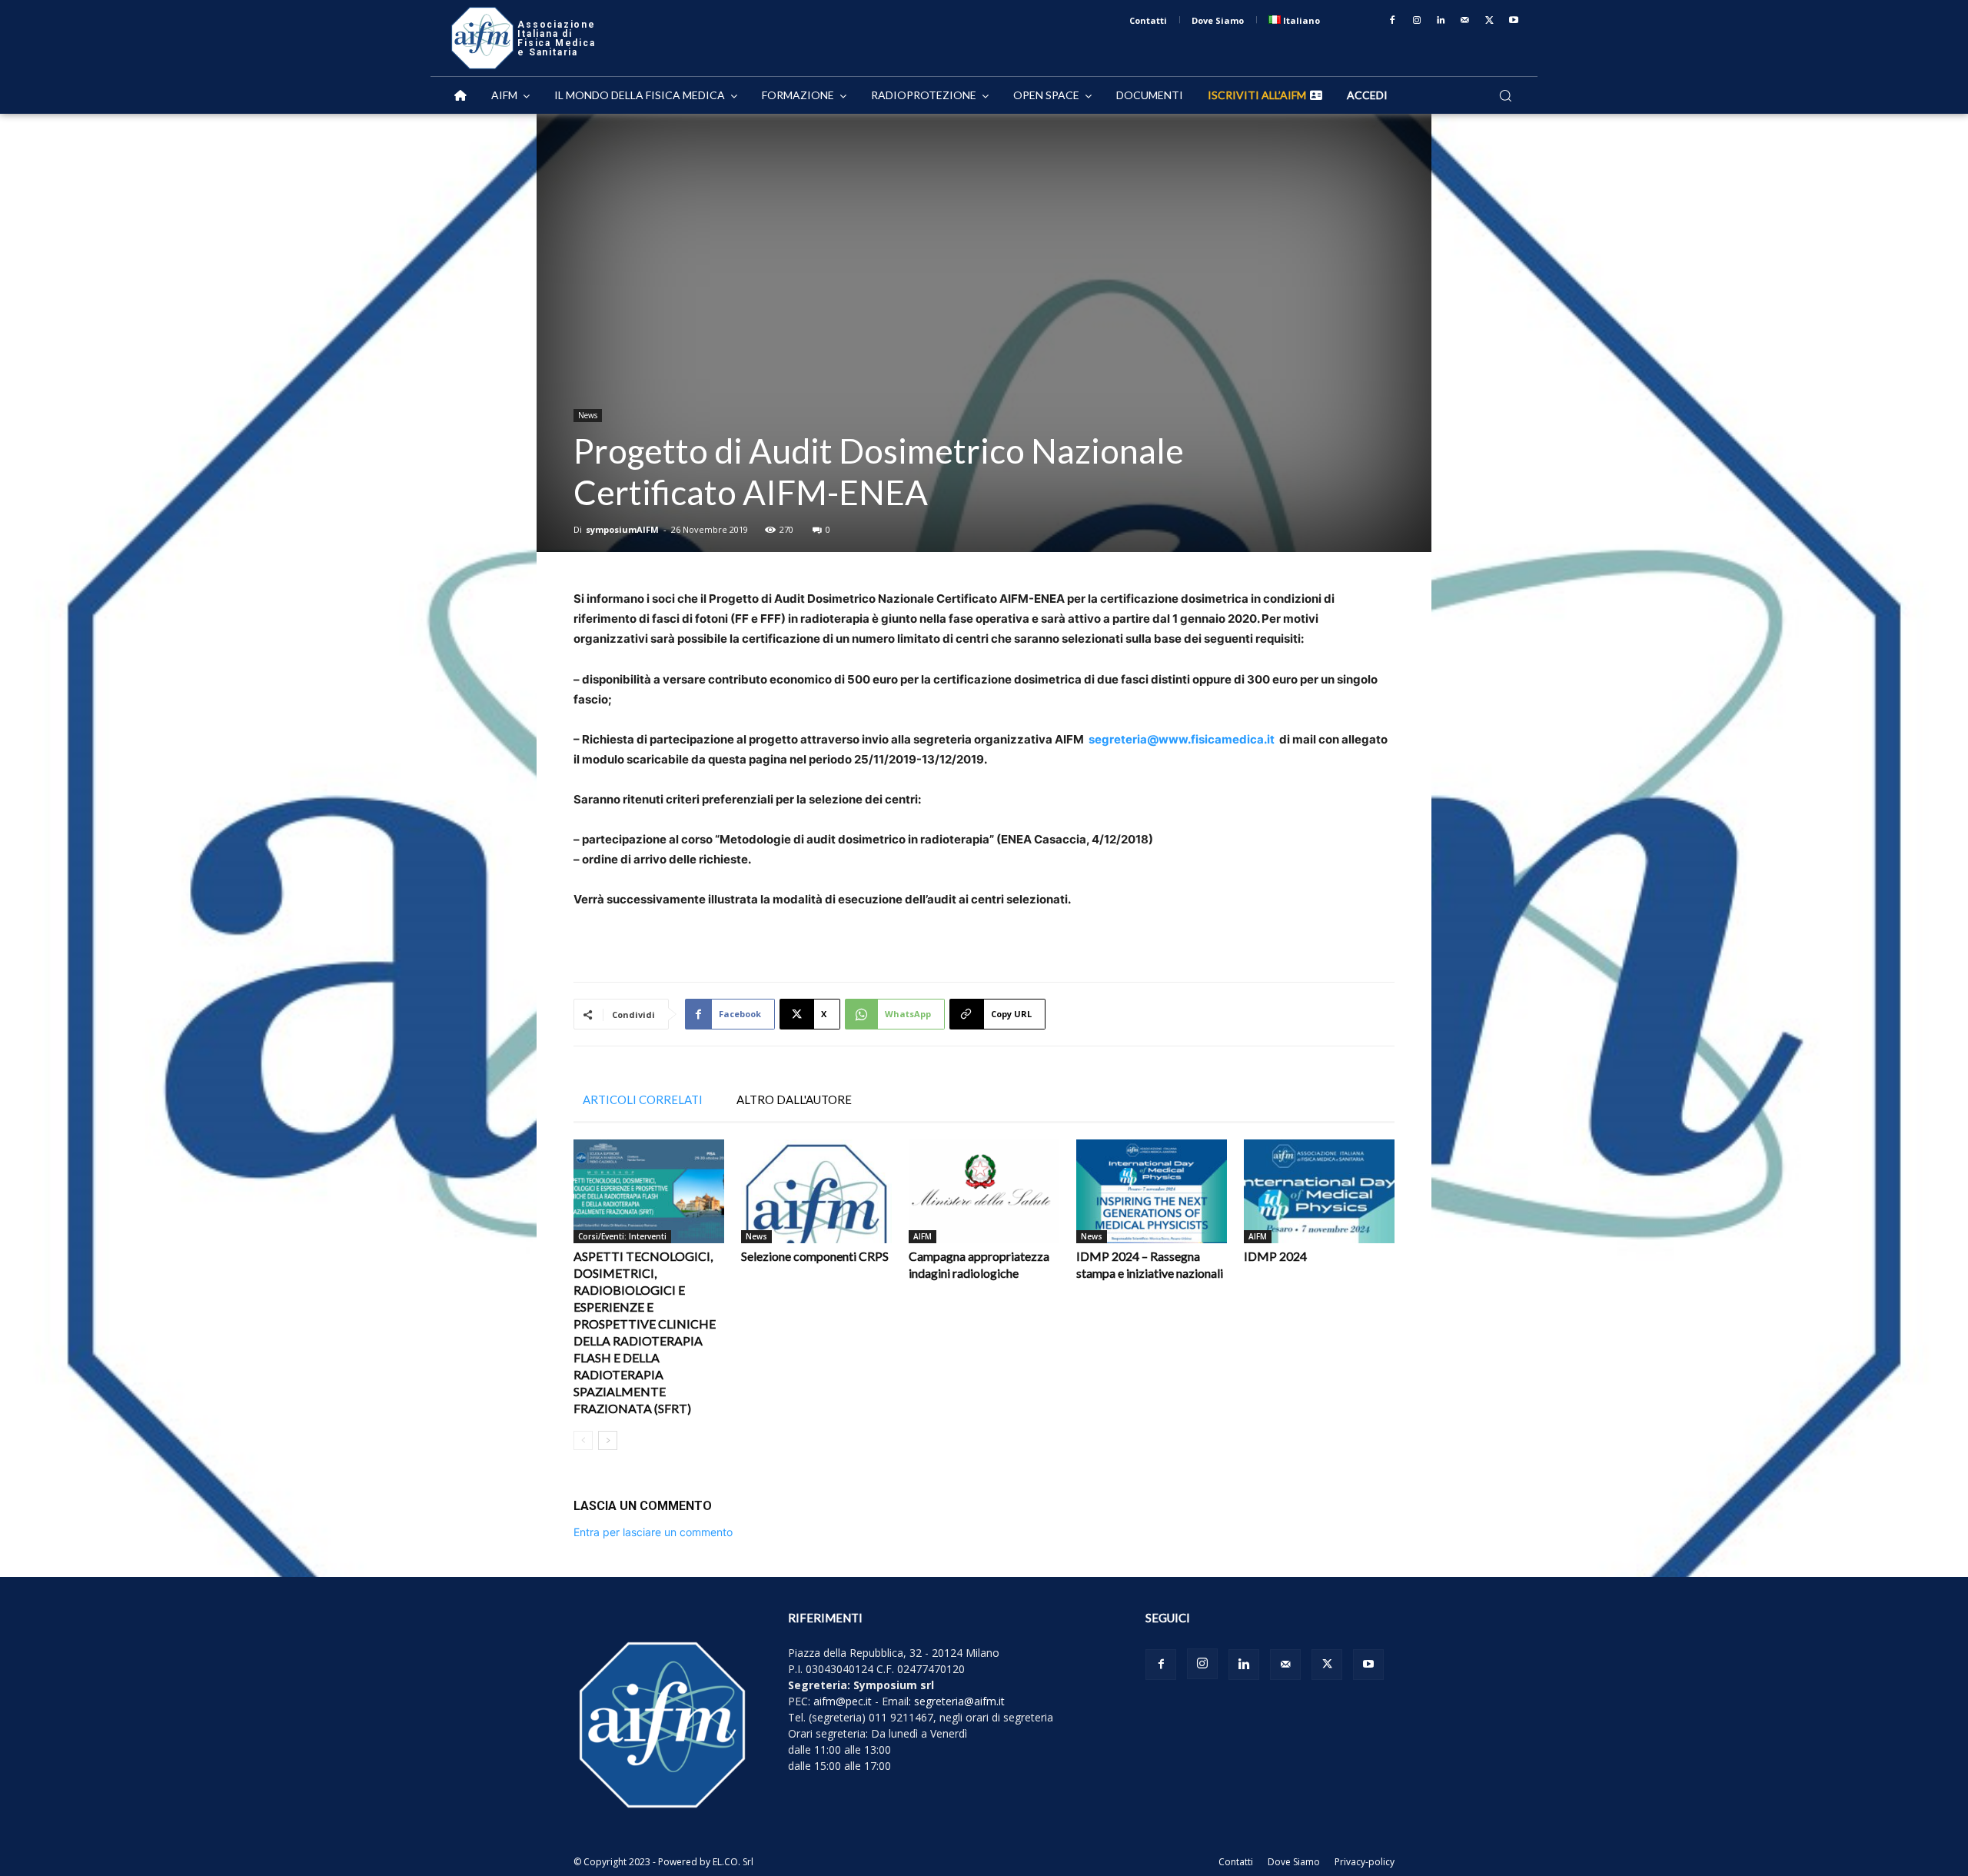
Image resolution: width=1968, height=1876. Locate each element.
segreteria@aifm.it (959, 1701)
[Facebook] (1392, 21)
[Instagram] (1417, 21)
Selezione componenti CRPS (815, 1256)
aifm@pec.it (843, 1701)
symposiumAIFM (622, 529)
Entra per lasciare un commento (653, 1532)
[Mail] (1465, 21)
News (588, 415)
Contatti (1236, 1862)
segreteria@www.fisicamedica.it (1182, 739)
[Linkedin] (1441, 21)
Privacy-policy (1365, 1862)
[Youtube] (1514, 21)
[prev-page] (583, 1440)
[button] (1505, 95)
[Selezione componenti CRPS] (816, 1191)
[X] (1490, 21)
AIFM (922, 1236)
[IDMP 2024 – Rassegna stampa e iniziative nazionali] (1152, 1191)
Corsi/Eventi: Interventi (622, 1236)
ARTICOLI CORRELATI (643, 1099)
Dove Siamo (1294, 1862)
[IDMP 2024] (1319, 1191)
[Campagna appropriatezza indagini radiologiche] (984, 1191)
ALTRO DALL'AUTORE (794, 1099)
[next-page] (608, 1440)
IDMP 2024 (1275, 1256)
